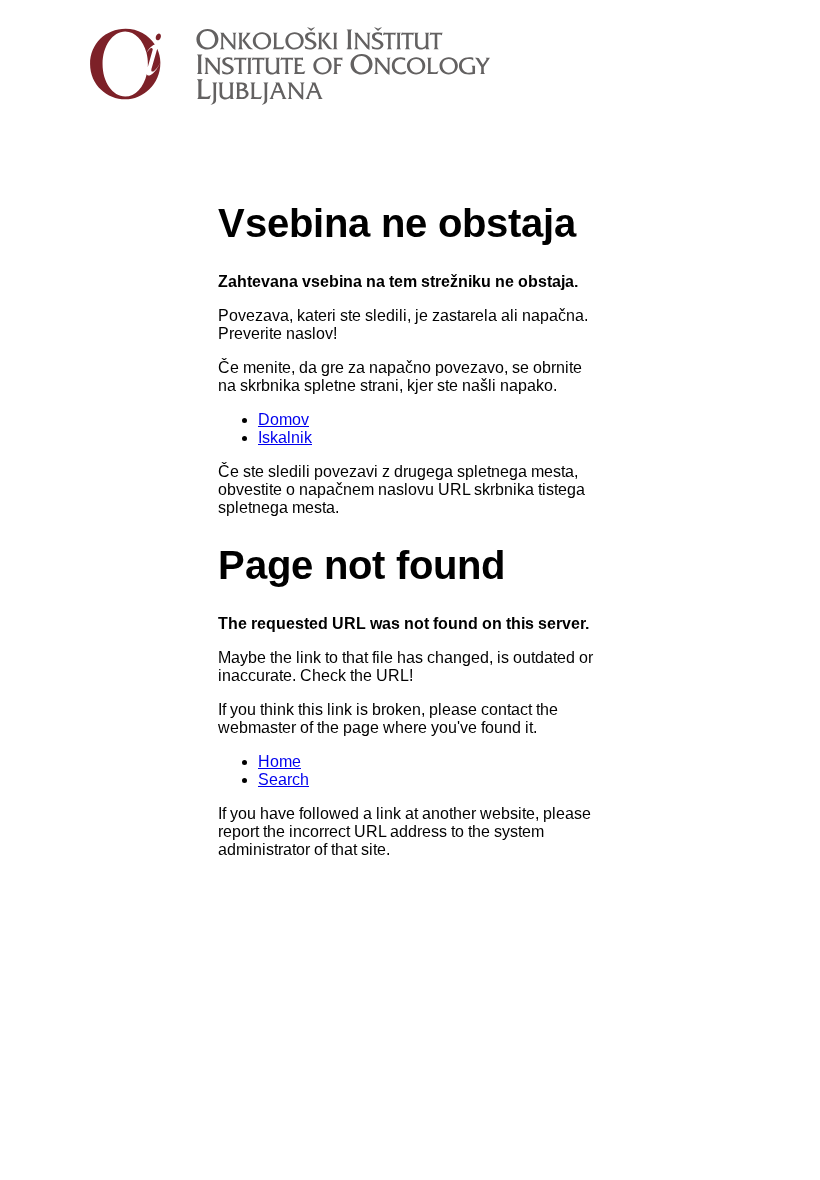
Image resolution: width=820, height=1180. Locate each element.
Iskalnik (285, 437)
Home (279, 761)
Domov (283, 419)
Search (283, 779)
